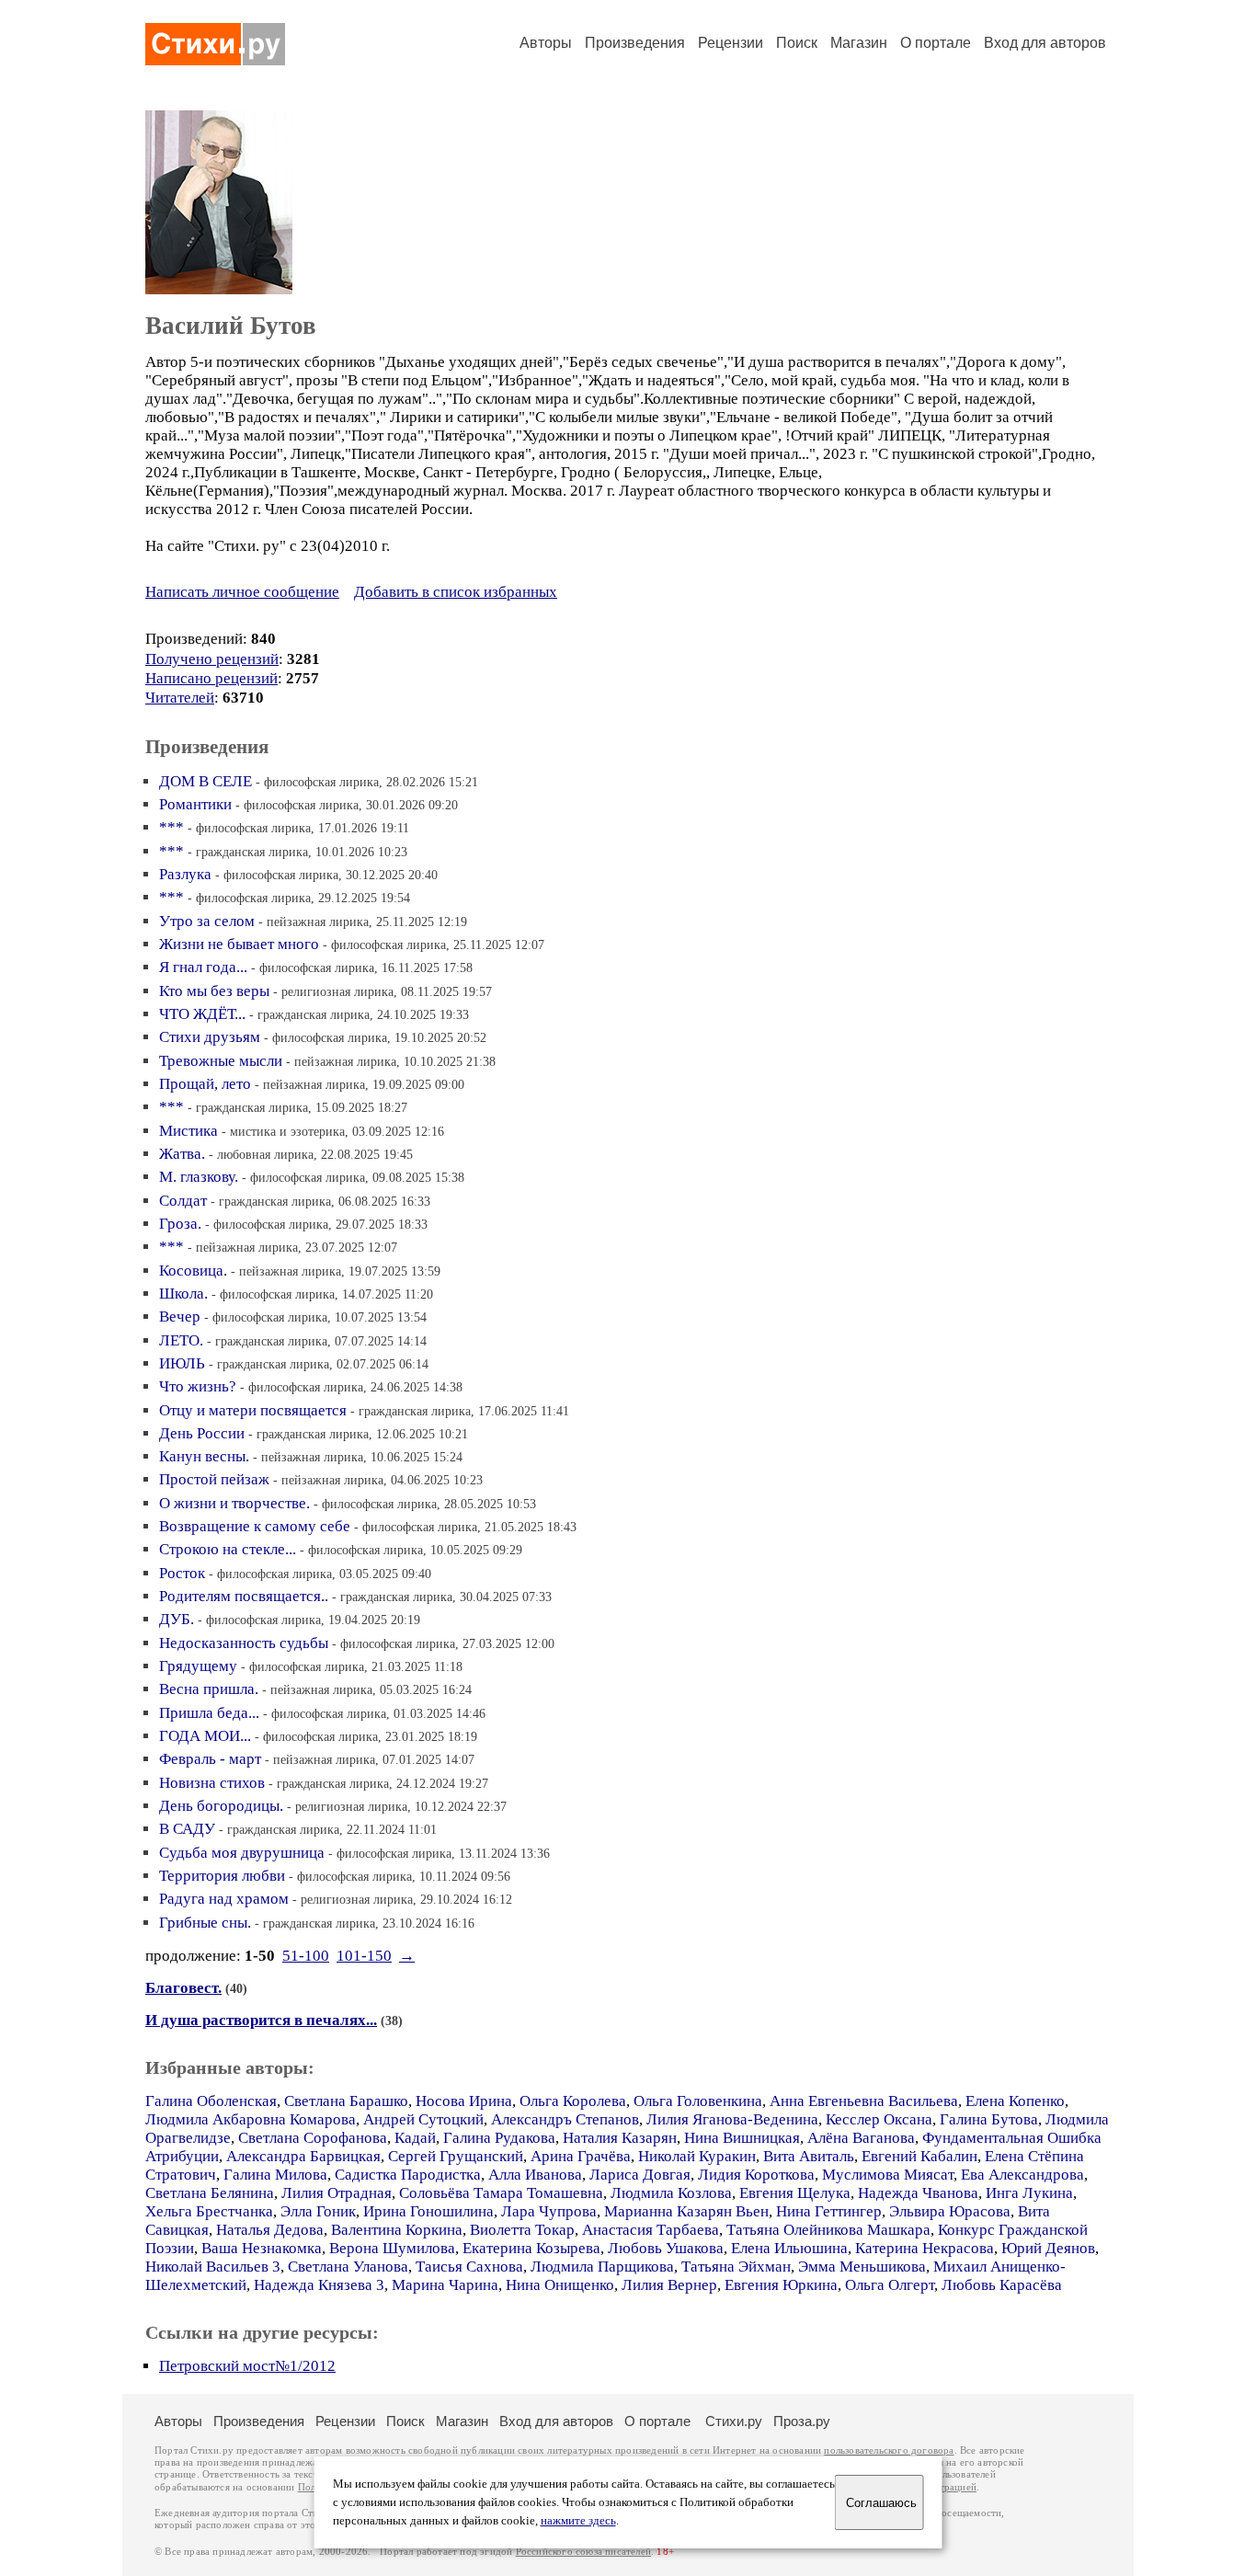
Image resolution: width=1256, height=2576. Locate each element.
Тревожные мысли (221, 1061)
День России (202, 1433)
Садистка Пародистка (408, 2175)
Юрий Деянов (1048, 2248)
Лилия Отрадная (337, 2193)
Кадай (415, 2138)
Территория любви (222, 1876)
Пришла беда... (209, 1713)
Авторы (546, 43)
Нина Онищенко (560, 2285)
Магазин (859, 43)
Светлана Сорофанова (313, 2138)
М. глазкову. (199, 1177)
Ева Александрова (1022, 2175)
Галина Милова (275, 2175)
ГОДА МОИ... (205, 1736)
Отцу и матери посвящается (253, 1410)
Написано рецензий (211, 678)
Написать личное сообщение (242, 592)
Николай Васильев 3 (213, 2267)
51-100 (306, 1956)
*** (171, 827)
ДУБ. (177, 1619)
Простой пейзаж (214, 1479)
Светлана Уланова (348, 2267)
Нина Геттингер (829, 2211)
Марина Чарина (445, 2285)
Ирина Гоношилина (428, 2211)
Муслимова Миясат (888, 2175)
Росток (182, 1573)
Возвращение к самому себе (255, 1526)
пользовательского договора (889, 2450)
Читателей (180, 698)
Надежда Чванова (918, 2193)
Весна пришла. (209, 1689)
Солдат (183, 1201)
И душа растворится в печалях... (261, 2020)
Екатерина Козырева (531, 2248)
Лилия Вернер (669, 2285)
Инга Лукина (1029, 2193)
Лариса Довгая (640, 2175)
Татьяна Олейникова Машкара (828, 2230)
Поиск (797, 43)
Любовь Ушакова (666, 2248)
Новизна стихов (212, 1783)
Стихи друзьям (210, 1037)
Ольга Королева (573, 2101)
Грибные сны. (205, 1923)
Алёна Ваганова (861, 2138)
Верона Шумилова (392, 2248)
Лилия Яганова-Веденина (732, 2119)
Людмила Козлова (671, 2193)
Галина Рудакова (499, 2138)
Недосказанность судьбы (244, 1643)
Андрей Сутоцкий (423, 2119)
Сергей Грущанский (456, 2156)
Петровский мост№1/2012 (247, 2366)
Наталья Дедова (270, 2230)
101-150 (364, 1956)
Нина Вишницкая (742, 2138)
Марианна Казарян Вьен (686, 2211)
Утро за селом (207, 921)
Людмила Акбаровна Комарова (251, 2119)
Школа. (183, 1294)
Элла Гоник (318, 2211)
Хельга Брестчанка (209, 2211)
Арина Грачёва (581, 2156)
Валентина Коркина (397, 2230)
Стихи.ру (734, 2421)
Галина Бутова (989, 2119)
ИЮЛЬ (182, 1363)
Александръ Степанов (565, 2119)
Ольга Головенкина (698, 2101)
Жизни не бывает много (239, 944)
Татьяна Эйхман (736, 2267)
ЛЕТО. (181, 1340)
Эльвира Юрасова (950, 2211)
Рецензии (731, 43)
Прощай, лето (205, 1084)
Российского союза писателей (583, 2552)
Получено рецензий (212, 659)
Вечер (180, 1317)
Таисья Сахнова (469, 2267)
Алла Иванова (535, 2175)
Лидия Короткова (756, 2175)
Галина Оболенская (211, 2101)
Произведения (635, 43)
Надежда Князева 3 (319, 2285)
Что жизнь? (198, 1386)
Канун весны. (204, 1456)
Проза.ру (802, 2421)
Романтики (195, 804)
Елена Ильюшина (789, 2248)
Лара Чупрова (549, 2211)
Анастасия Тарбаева (651, 2230)
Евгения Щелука (795, 2193)
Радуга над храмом (224, 1899)
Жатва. (182, 1154)
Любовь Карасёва (1002, 2285)
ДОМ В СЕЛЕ (206, 781)
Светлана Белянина (210, 2193)
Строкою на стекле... (228, 1549)
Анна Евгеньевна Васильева (864, 2101)
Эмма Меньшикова (862, 2267)
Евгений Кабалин (919, 2156)
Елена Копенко (1015, 2101)
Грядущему (198, 1666)
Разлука (185, 874)
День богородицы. (221, 1806)
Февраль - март (210, 1759)
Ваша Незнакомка (262, 2248)
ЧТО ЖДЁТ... (202, 1014)
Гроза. (180, 1224)
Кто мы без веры (214, 991)
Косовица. (193, 1271)
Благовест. (183, 1988)
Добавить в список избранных (456, 592)
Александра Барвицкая (303, 2156)
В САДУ (187, 1829)
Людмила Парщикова (602, 2267)
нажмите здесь (578, 2521)
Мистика (188, 1131)
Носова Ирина (464, 2101)
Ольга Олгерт (890, 2285)
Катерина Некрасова (925, 2248)
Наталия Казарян (620, 2138)
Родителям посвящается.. (244, 1596)
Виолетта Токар (522, 2230)
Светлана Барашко (346, 2101)
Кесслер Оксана (879, 2119)
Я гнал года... (203, 967)
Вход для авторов (1045, 43)
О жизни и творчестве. (234, 1503)
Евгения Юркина (781, 2285)
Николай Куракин (697, 2156)
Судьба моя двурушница (242, 1853)
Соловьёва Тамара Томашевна (501, 2193)
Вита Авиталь (809, 2156)
